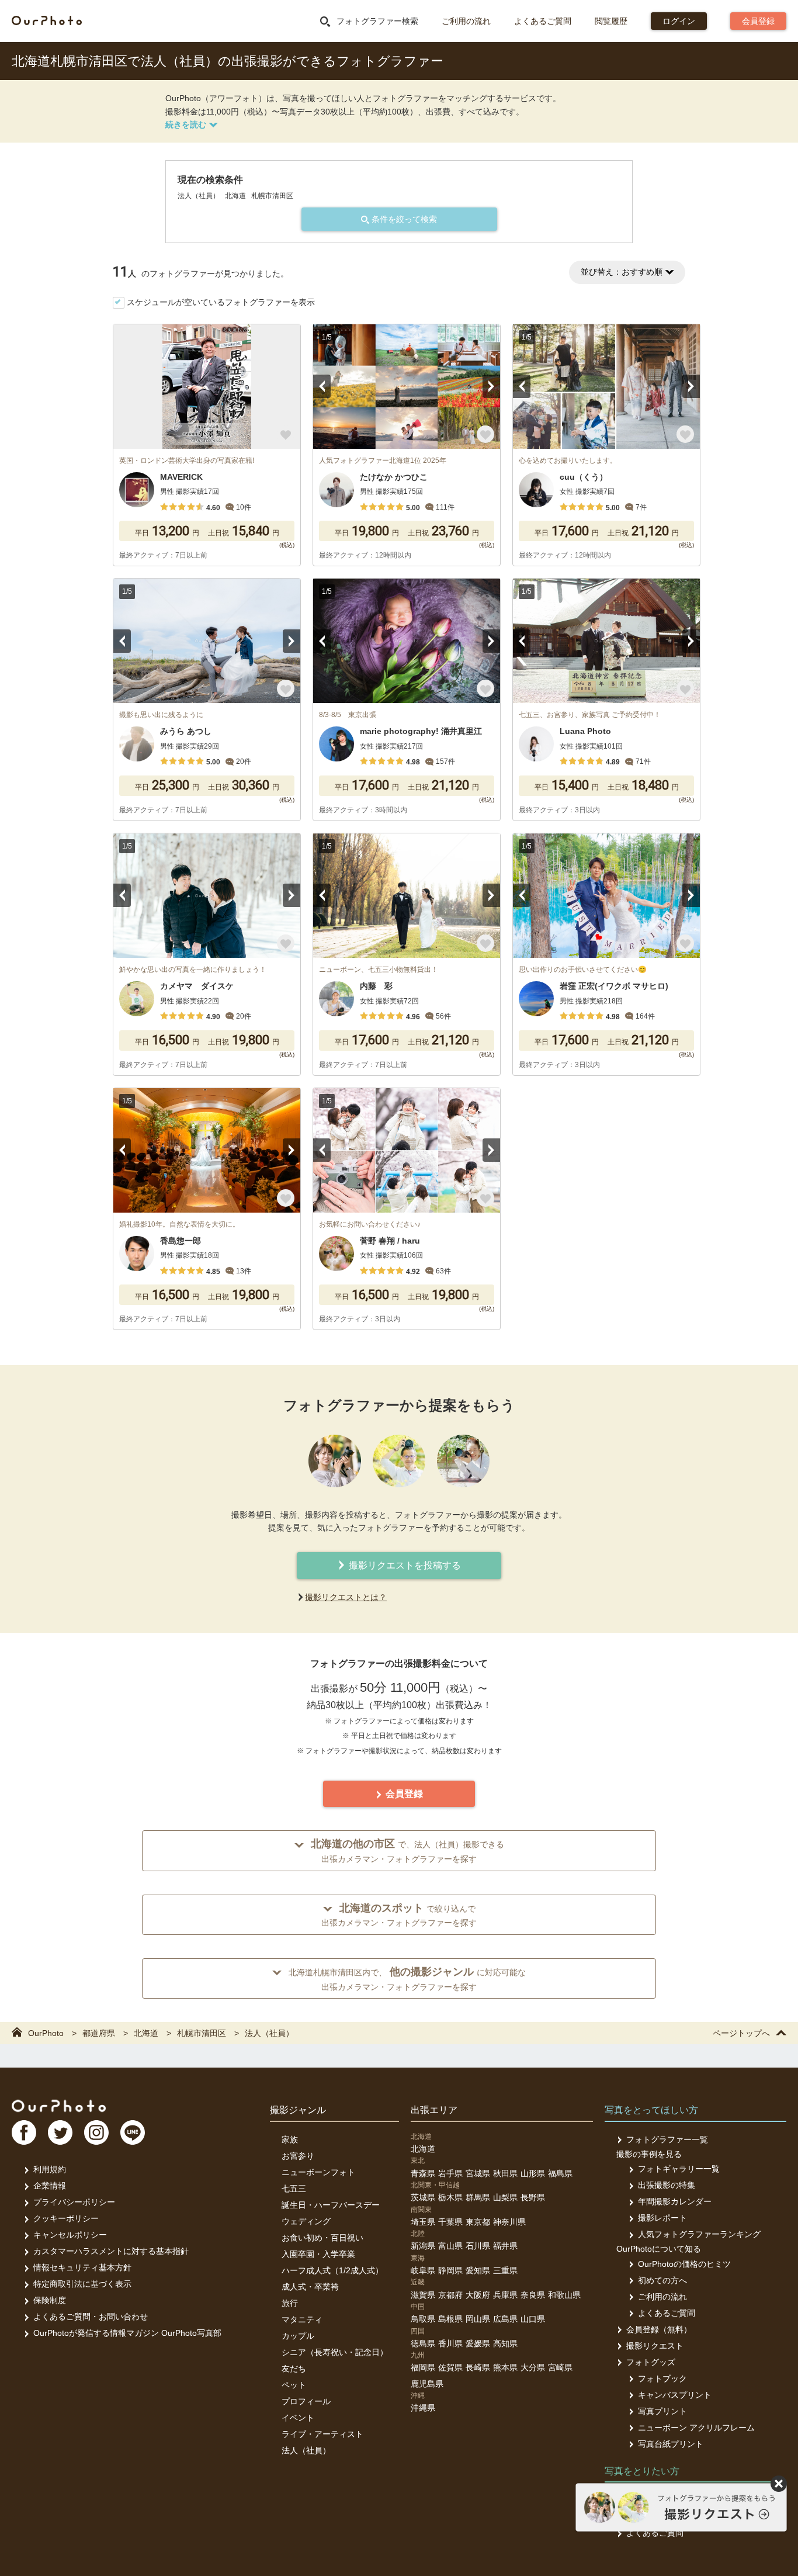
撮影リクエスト (655, 2346)
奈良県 (533, 2295)
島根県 (450, 2319)
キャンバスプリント (675, 2395)
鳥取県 (423, 2319)
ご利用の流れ (466, 21)
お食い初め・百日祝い (322, 2238)
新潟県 (423, 2246)
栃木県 (450, 2197)
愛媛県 (478, 2343)
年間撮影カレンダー (675, 2201)
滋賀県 (423, 2295)
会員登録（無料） (659, 2329)
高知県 (505, 2343)
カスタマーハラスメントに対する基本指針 (111, 2251)
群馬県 (478, 2197)
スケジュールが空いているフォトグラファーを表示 (221, 302)
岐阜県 (423, 2270)
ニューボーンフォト (318, 2172)
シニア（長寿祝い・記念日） (335, 2352)
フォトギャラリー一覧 (679, 2169)
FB (24, 2132)
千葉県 (450, 2222)
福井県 (505, 2246)
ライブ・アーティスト (322, 2434)
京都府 (450, 2295)
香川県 (450, 2343)
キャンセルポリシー (70, 2235)
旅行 (290, 2303)
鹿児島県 (427, 2384)
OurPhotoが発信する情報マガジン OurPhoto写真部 (127, 2333)
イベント (298, 2418)
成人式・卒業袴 (310, 2287)
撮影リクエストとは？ (346, 1597)
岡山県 (478, 2319)
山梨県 (505, 2197)
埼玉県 (423, 2222)
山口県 (533, 2319)
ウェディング (306, 2221)
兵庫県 (505, 2295)
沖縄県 (423, 2408)
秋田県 (505, 2173)
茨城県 (423, 2197)
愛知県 (478, 2270)
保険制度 (50, 2300)
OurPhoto (59, 2106)
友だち (294, 2369)
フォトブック (662, 2378)
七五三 (294, 2189)
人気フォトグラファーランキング (699, 2234)
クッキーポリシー (66, 2218)
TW (60, 2132)
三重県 (505, 2270)
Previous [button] (322, 386)
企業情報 (50, 2186)
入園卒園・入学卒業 (318, 2254)
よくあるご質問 (543, 21)
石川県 (478, 2246)
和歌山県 (564, 2295)
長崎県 (478, 2367)
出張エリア (434, 2110)
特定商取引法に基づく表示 (82, 2284)
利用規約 (50, 2169)
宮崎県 (560, 2367)
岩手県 (450, 2173)
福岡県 (423, 2367)
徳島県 (423, 2343)
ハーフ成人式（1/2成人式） (332, 2270)
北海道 (423, 2149)
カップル (298, 2336)
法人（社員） (306, 2450)
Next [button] (491, 386)
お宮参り (298, 2156)
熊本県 (505, 2367)
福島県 (560, 2173)
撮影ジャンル (298, 2110)
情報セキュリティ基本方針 (82, 2267)
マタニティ (302, 2319)
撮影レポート (662, 2218)
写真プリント (662, 2411)
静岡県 (450, 2270)
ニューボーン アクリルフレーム (696, 2428)
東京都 (478, 2222)
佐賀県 (450, 2367)
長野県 (533, 2197)
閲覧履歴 (611, 21)
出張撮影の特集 (667, 2185)
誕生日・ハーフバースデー (331, 2205)
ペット (294, 2385)
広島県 (505, 2319)
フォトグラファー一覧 (667, 2139)
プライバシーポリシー (74, 2202)
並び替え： (622, 272)
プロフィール (306, 2401)
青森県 (423, 2173)
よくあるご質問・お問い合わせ (91, 2317)
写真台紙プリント (671, 2444)
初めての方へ (662, 2280)
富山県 (450, 2246)
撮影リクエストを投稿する (404, 1565)
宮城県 (478, 2173)
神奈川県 (509, 2222)
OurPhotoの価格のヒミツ (684, 2264)
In (96, 2132)
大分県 (533, 2367)
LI (133, 2132)
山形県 (533, 2173)
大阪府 (478, 2295)
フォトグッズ (651, 2362)
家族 (290, 2139)
